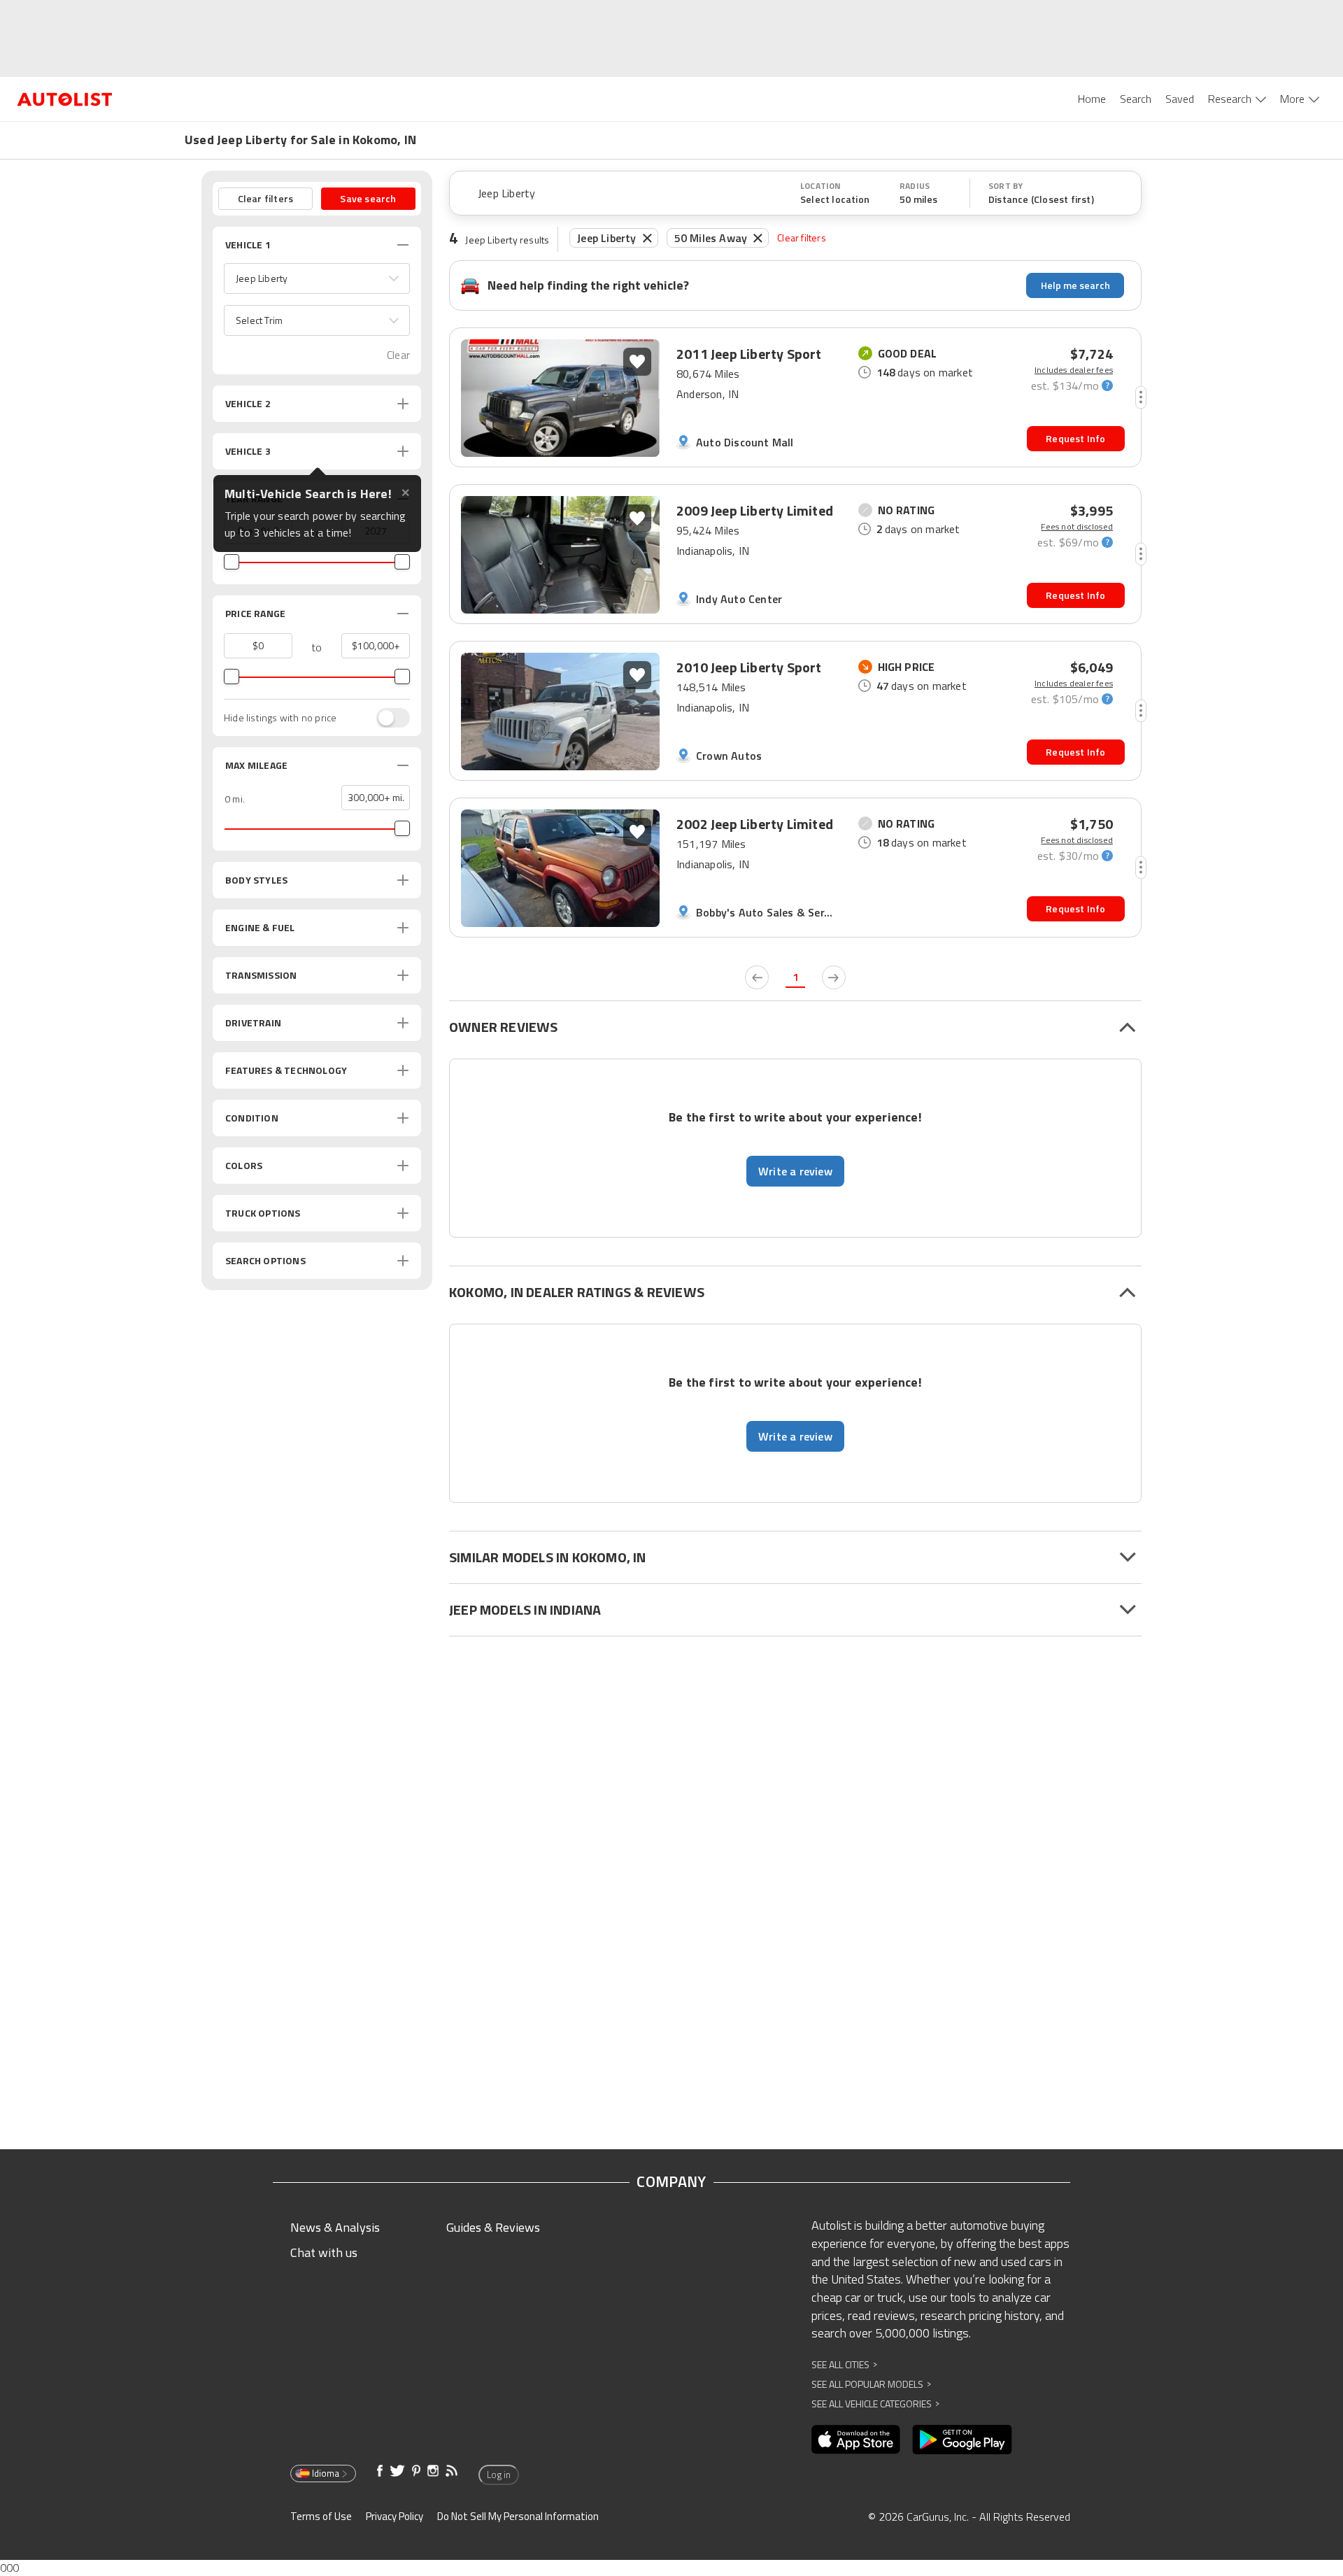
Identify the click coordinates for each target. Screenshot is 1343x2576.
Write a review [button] (795, 1171)
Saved (1180, 99)
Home (1092, 99)
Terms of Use (321, 2516)
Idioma (326, 2473)
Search (1136, 99)
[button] (317, 278)
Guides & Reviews (493, 2227)
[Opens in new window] (856, 2440)
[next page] (834, 977)
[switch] (386, 718)
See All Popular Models (871, 2384)
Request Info (1075, 438)
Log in (499, 2475)
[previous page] (757, 977)
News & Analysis (335, 2227)
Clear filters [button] (266, 198)
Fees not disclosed (1077, 527)
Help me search (1075, 285)
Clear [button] (398, 355)
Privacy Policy (395, 2516)
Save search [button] (368, 198)
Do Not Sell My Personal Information (518, 2516)
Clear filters (802, 238)
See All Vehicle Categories (875, 2404)
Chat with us (324, 2252)
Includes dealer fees (1074, 370)
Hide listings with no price (280, 718)
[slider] (232, 562)
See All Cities (844, 2364)
